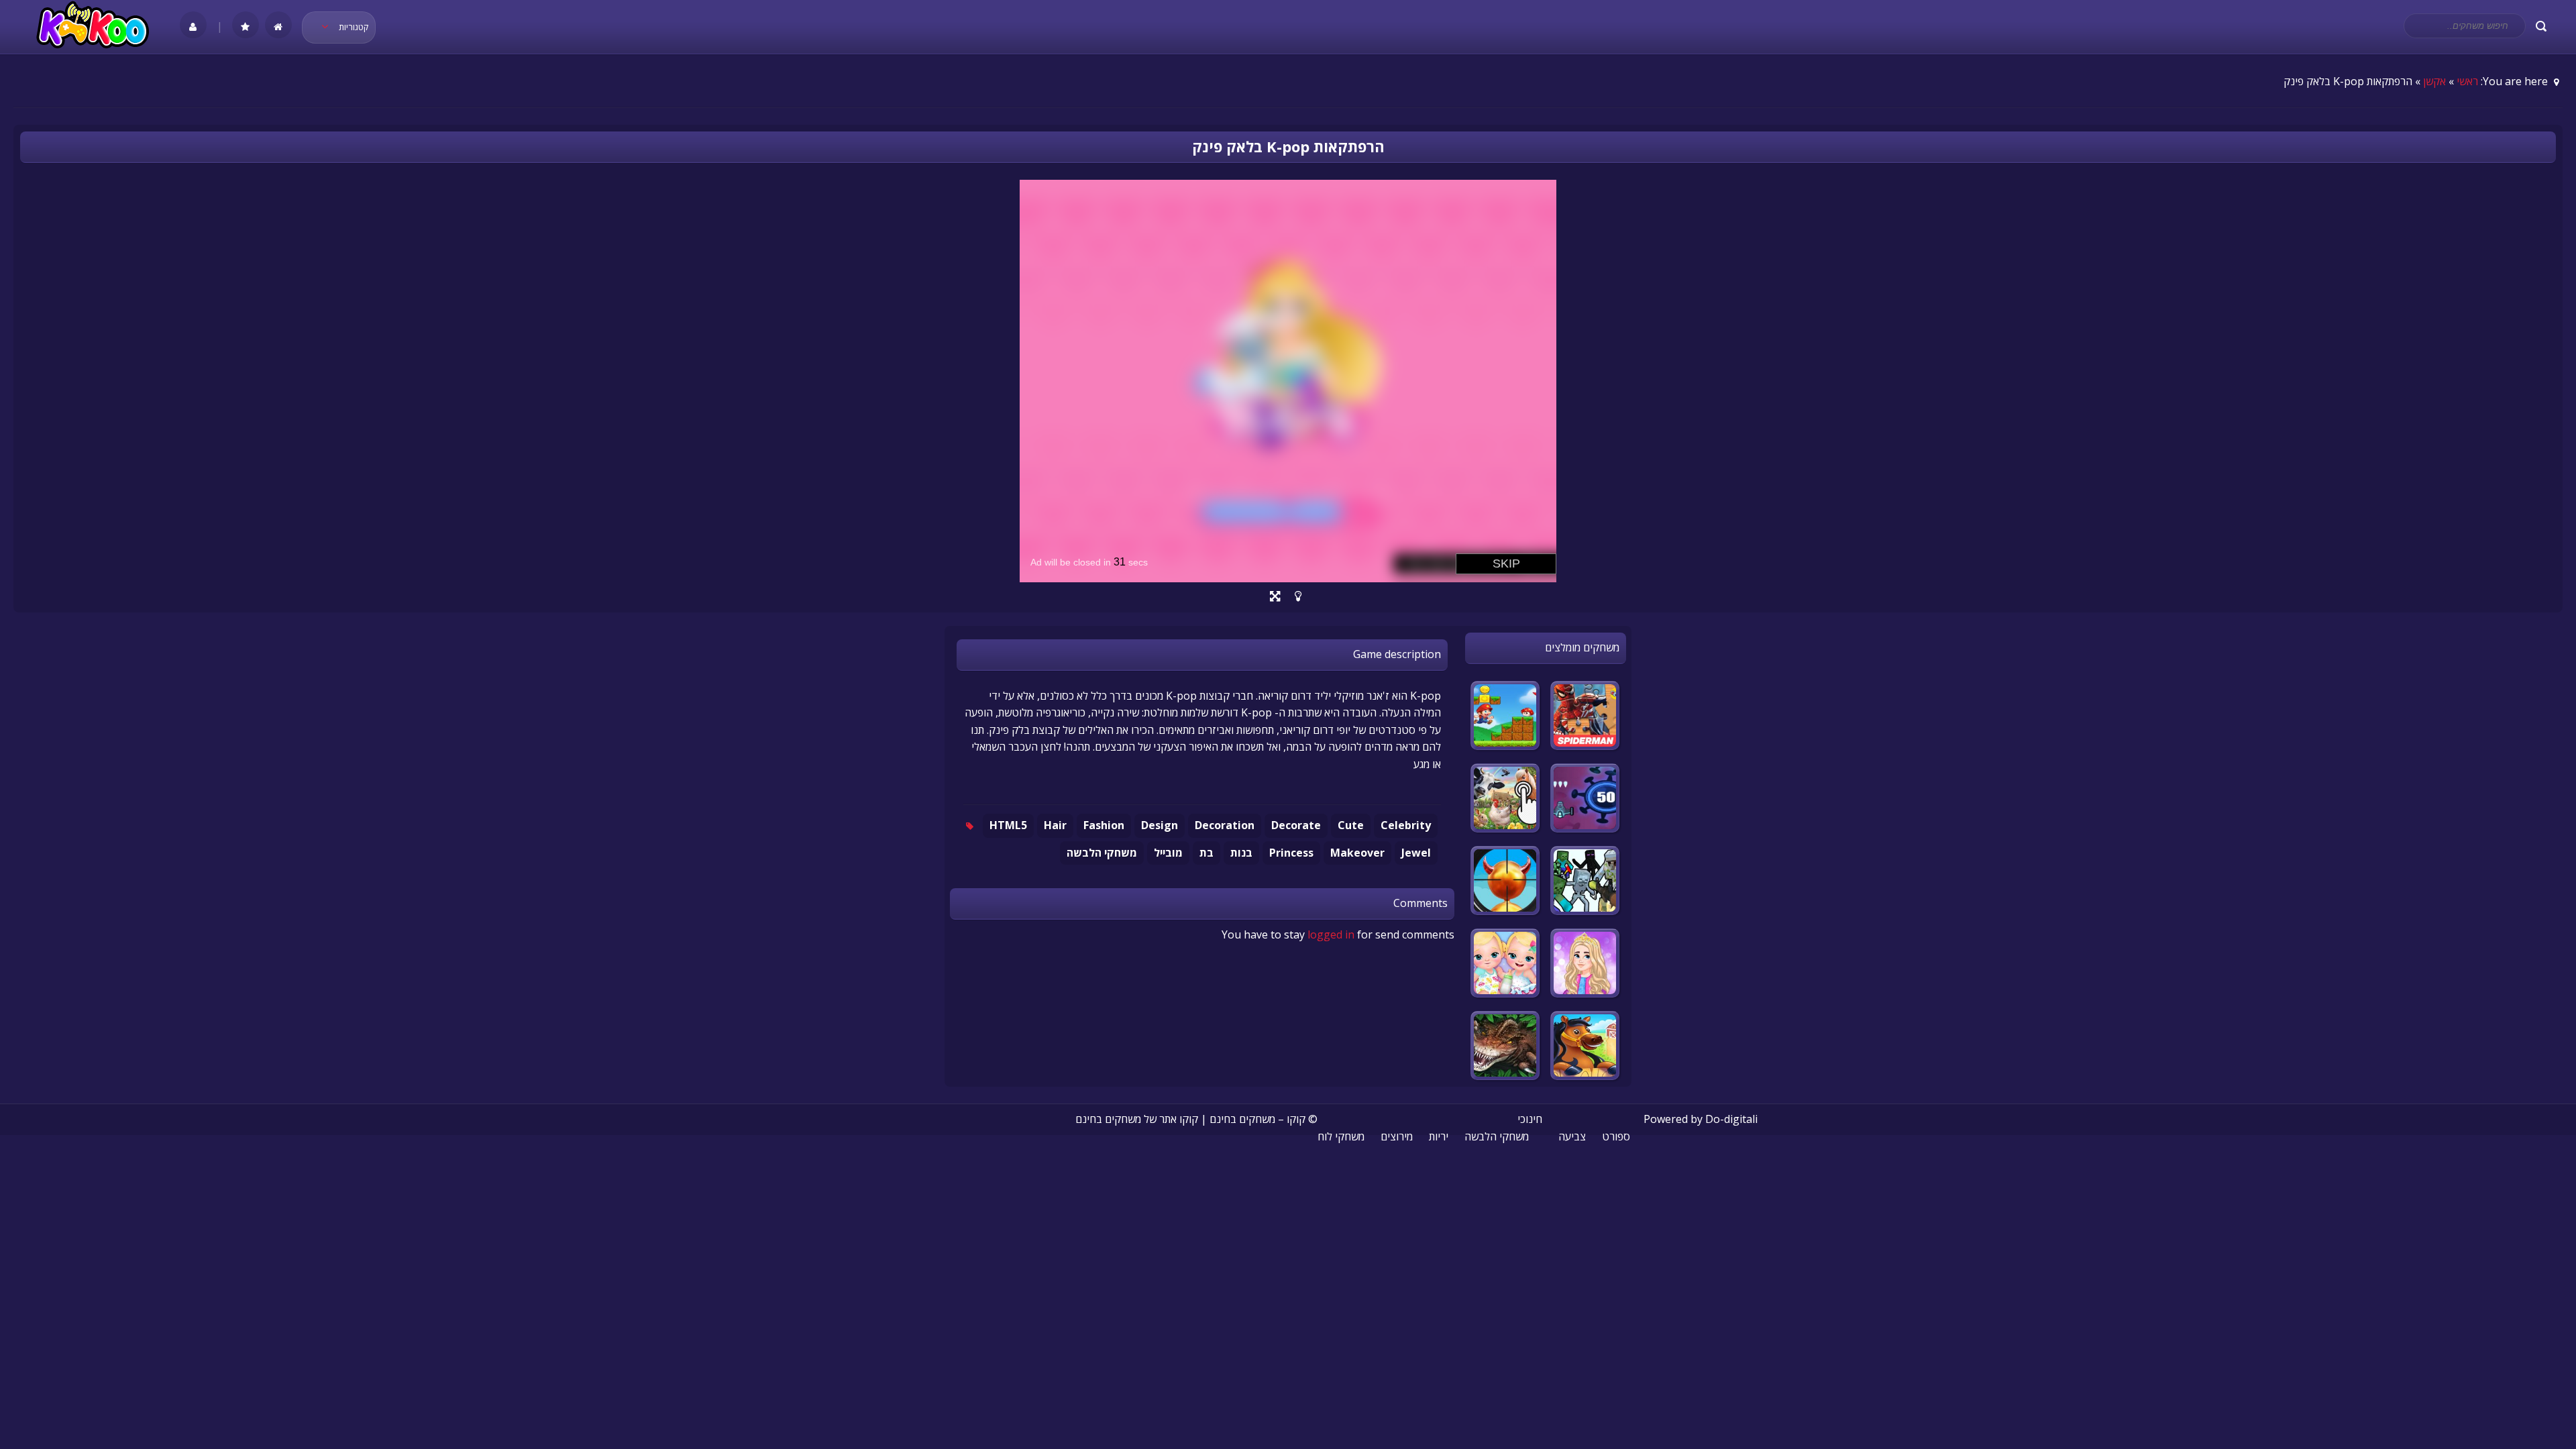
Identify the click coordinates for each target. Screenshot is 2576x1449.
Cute (1351, 825)
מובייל (1168, 853)
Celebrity (1406, 825)
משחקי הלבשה (1102, 853)
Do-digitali (1731, 1119)
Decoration (1225, 825)
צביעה (1572, 1136)
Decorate (1296, 825)
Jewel (1416, 853)
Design (1160, 825)
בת (1206, 853)
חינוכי (1530, 1119)
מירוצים (1397, 1136)
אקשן (2434, 81)
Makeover (1357, 853)
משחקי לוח (1341, 1136)
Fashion (1104, 825)
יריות (1439, 1136)
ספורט (1616, 1136)
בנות (1241, 853)
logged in (1331, 934)
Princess (1291, 853)
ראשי (2467, 81)
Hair (1055, 825)
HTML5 (1008, 825)
